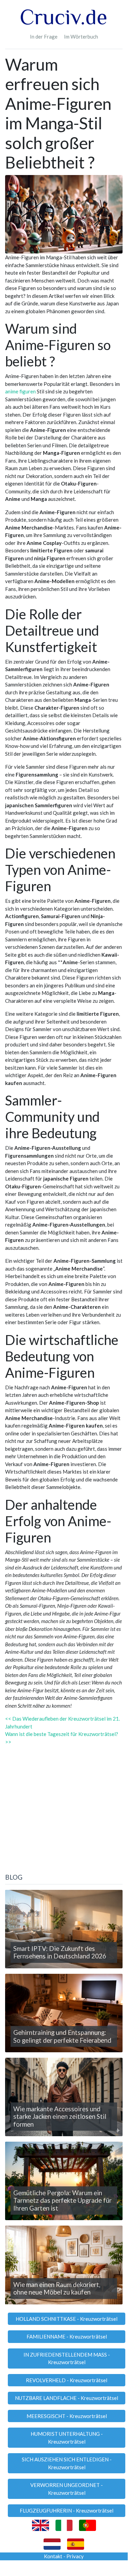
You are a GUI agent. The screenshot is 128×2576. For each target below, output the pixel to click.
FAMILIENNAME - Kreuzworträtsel (67, 2336)
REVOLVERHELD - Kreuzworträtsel (67, 2380)
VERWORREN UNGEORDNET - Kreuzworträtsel (67, 2489)
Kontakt (53, 2556)
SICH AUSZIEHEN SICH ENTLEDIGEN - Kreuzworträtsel (67, 2463)
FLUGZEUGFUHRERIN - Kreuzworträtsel (67, 2510)
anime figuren (20, 391)
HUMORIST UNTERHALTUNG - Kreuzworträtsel (67, 2438)
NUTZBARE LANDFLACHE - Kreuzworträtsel (67, 2398)
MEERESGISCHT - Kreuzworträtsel (67, 2416)
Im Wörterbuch (81, 37)
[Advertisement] (64, 1810)
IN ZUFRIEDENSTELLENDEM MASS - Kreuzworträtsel (67, 2358)
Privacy (75, 2556)
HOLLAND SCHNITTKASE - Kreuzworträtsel (67, 2319)
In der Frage (44, 37)
